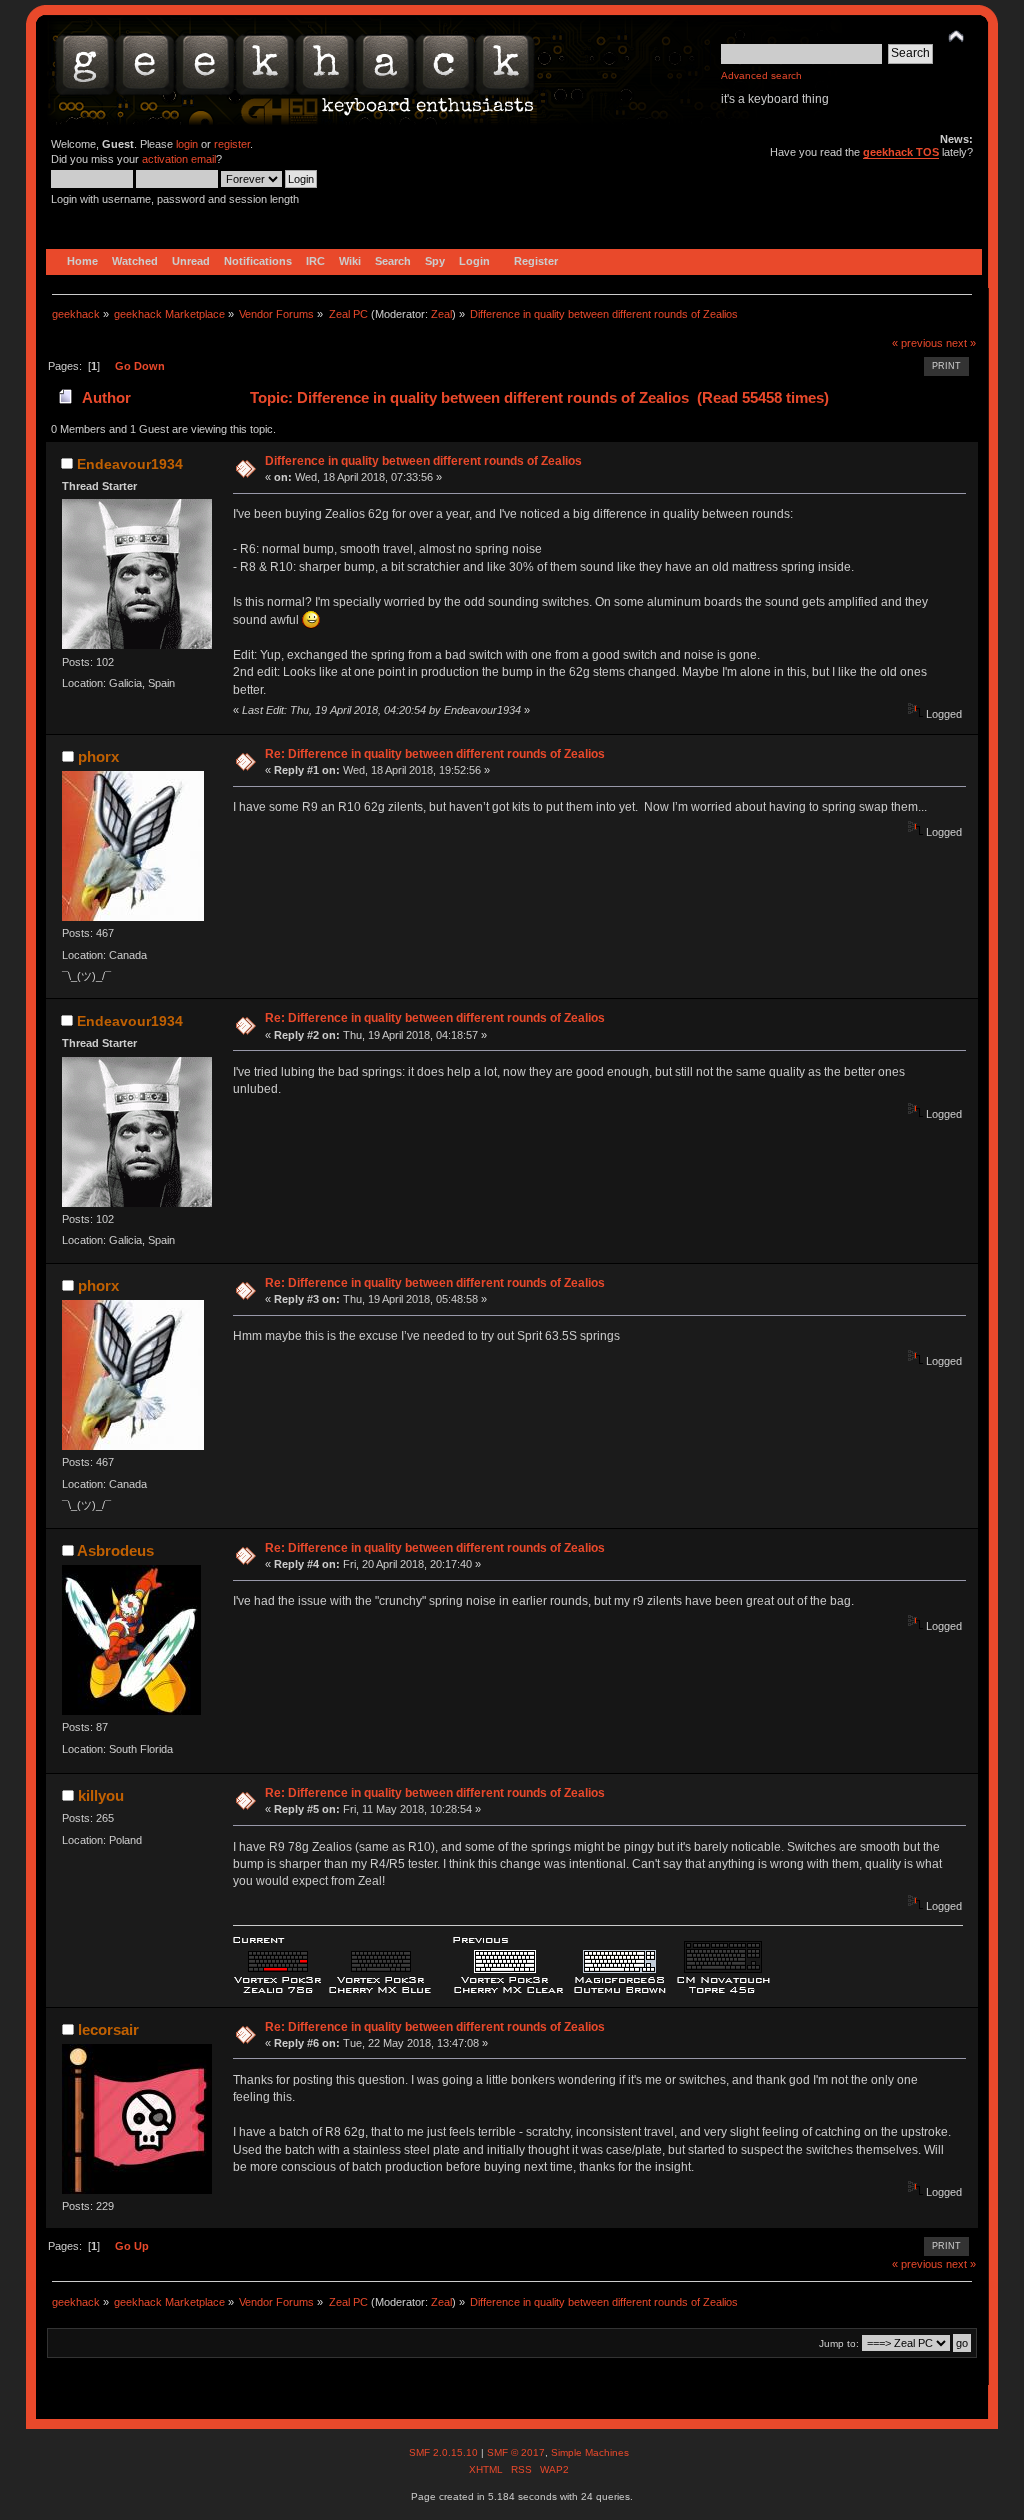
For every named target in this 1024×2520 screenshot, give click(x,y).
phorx (98, 756)
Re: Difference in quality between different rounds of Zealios (435, 754)
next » (961, 343)
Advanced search (761, 75)
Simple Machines (590, 2452)
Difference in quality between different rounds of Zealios (423, 461)
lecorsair (108, 2029)
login (187, 144)
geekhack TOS (901, 152)
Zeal (441, 314)
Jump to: (839, 2343)
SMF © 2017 (516, 2452)
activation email (179, 159)
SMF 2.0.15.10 (445, 2452)
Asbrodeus (115, 1550)
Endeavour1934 (130, 464)
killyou (101, 1795)
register (232, 144)
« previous (917, 343)
